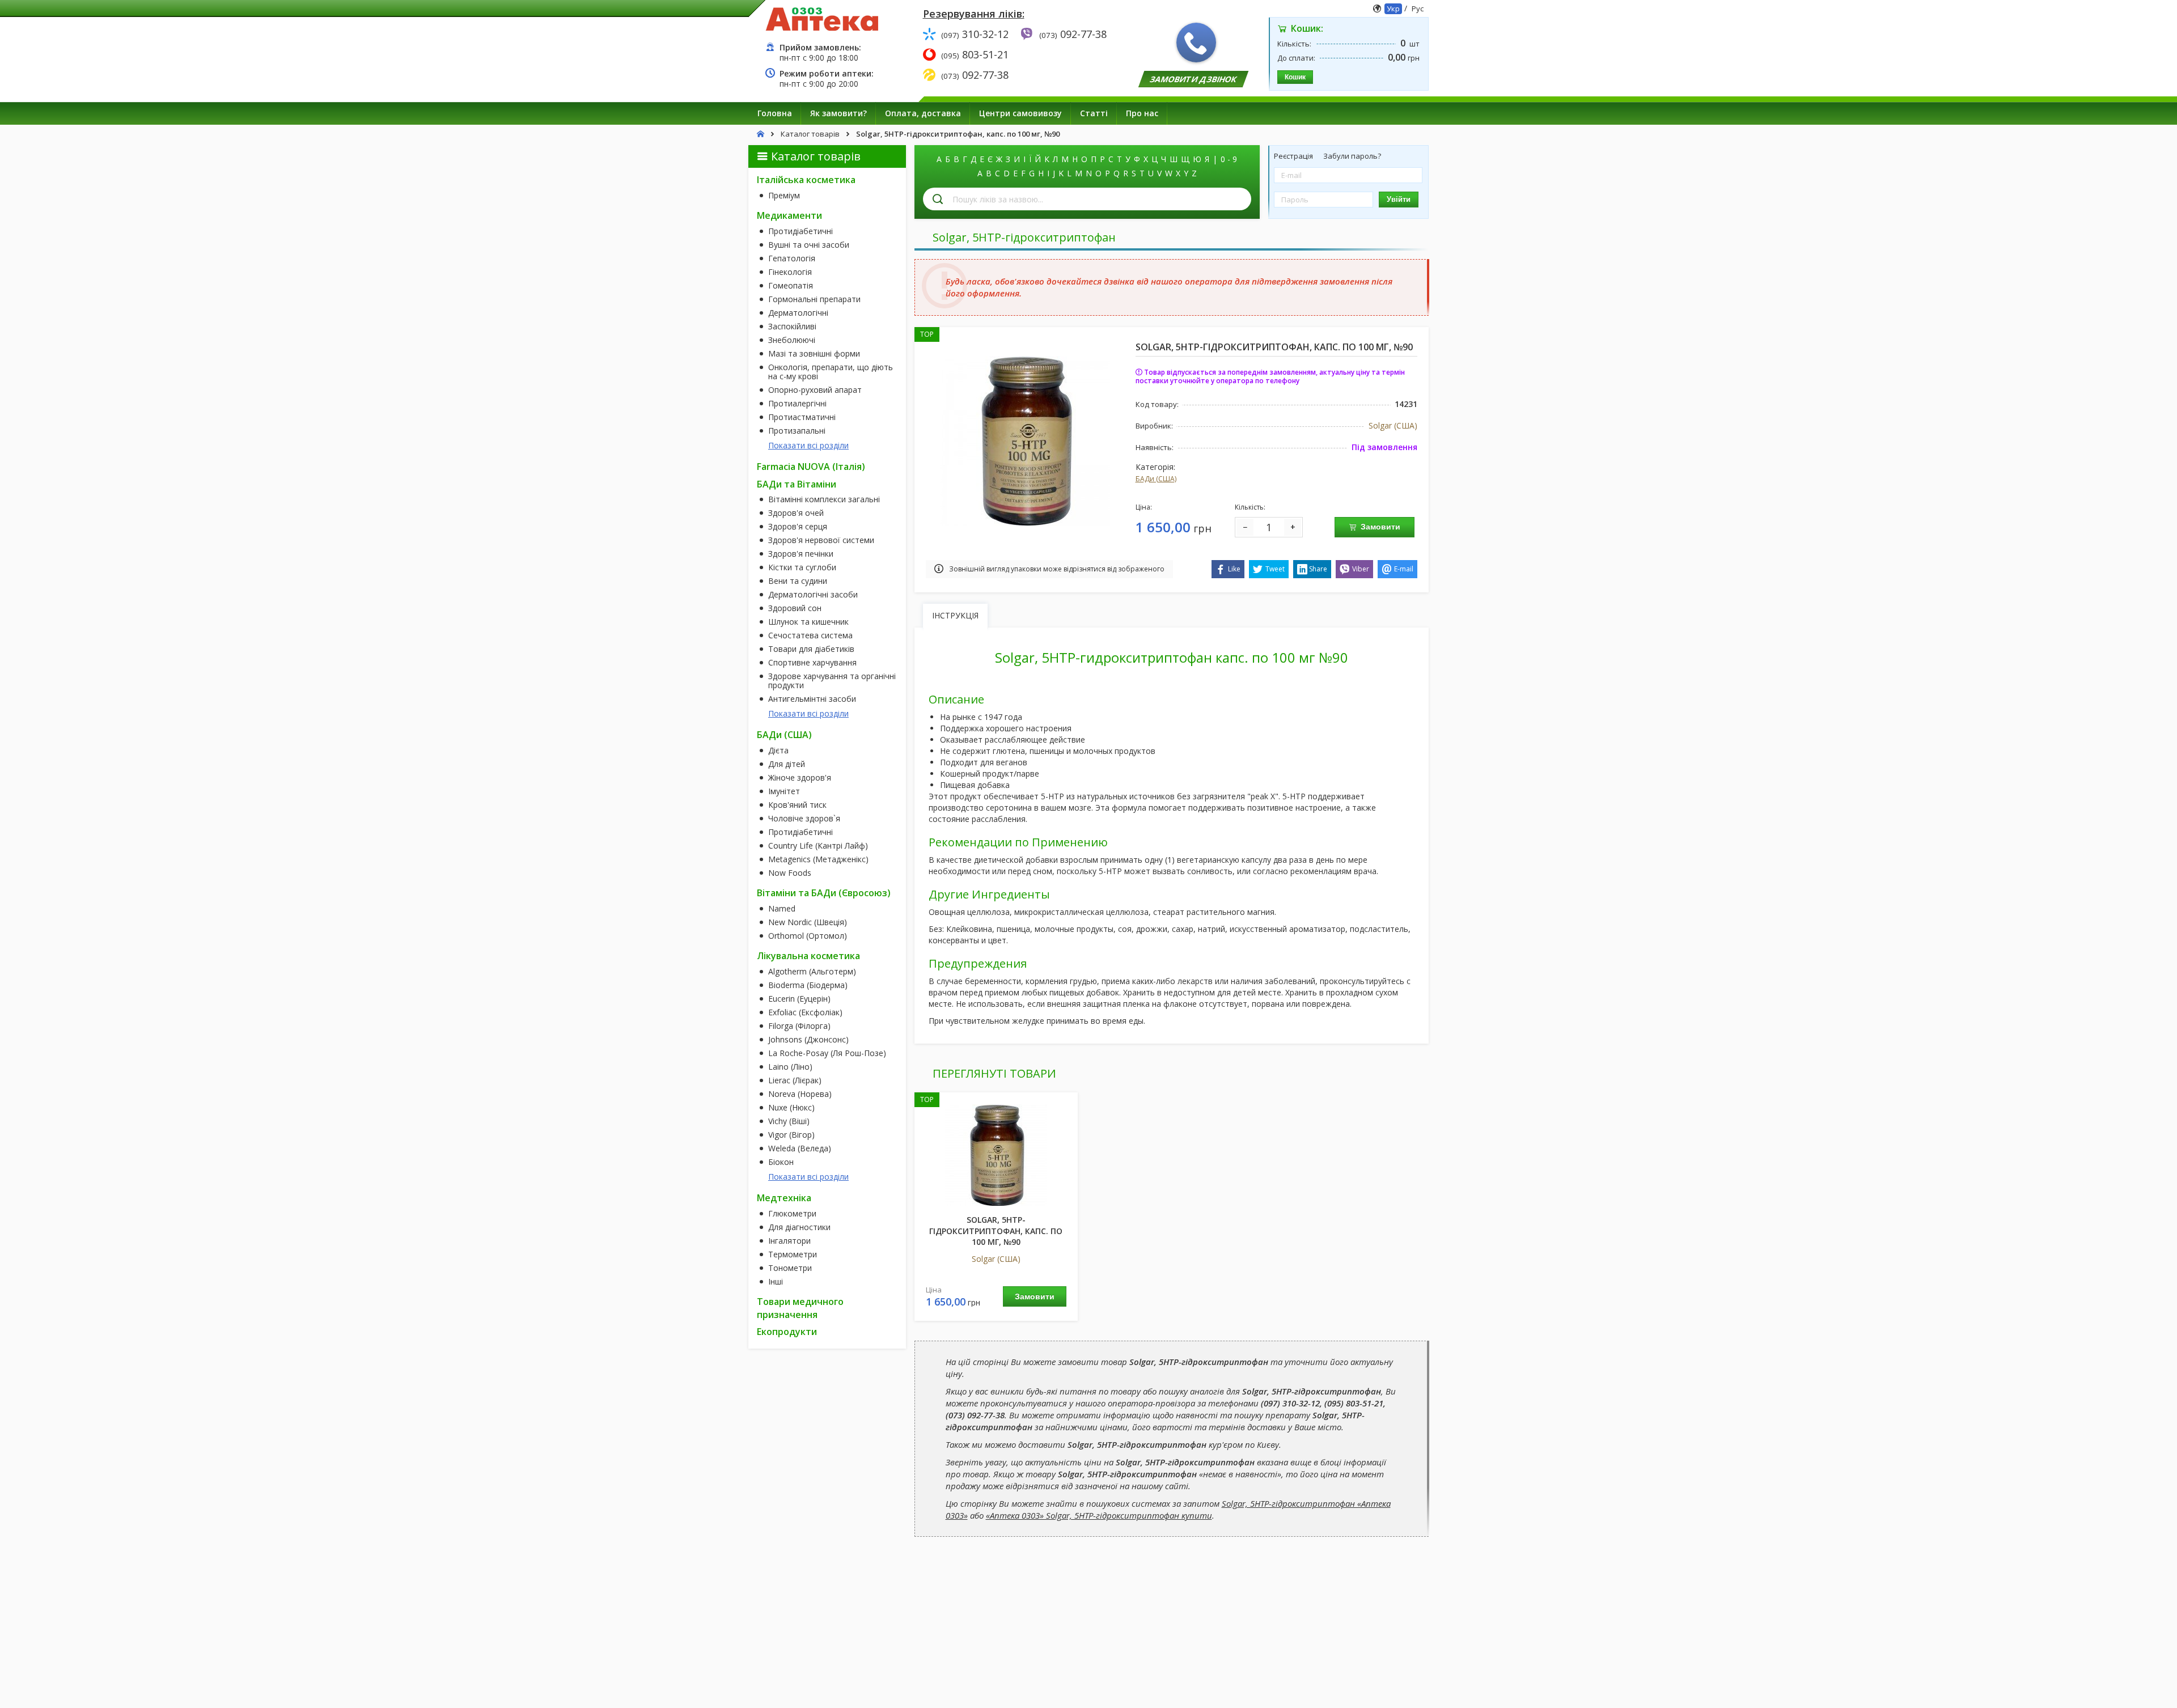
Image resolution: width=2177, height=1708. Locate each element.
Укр (1393, 9)
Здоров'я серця (798, 527)
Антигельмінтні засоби (812, 699)
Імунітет (784, 791)
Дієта (778, 751)
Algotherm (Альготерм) (812, 972)
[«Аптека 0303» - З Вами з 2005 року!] (822, 18)
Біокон (781, 1162)
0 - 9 (1229, 159)
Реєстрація (1294, 156)
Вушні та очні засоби (809, 245)
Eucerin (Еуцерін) (799, 999)
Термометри (793, 1254)
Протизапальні (797, 431)
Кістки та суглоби (802, 567)
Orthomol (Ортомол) (808, 936)
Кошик (1295, 77)
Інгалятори (789, 1241)
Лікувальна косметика (808, 956)
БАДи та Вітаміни (797, 484)
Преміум (784, 196)
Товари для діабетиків (811, 649)
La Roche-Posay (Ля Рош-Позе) (827, 1053)
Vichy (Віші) (789, 1121)
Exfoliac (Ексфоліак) (805, 1012)
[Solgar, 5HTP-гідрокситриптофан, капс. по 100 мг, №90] (1025, 440)
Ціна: (1144, 507)
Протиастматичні (802, 417)
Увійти (1399, 199)
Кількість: (1250, 507)
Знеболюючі (792, 340)
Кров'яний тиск (797, 805)
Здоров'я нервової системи (821, 540)
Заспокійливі (792, 327)
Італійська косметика (806, 180)
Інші (776, 1282)
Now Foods (790, 873)
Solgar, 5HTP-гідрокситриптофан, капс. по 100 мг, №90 (996, 1231)
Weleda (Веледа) (800, 1148)
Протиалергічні (797, 404)
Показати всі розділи (808, 445)
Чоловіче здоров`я (804, 819)
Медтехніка (784, 1198)
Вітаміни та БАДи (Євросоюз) (824, 893)
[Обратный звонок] (1196, 43)
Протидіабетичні (801, 231)
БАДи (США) (784, 735)
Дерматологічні (798, 313)
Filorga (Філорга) (799, 1026)
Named (782, 909)
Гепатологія (792, 258)
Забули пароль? (1352, 156)
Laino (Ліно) (790, 1067)
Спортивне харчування (812, 663)
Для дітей (787, 764)
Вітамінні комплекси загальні (824, 499)
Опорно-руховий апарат (815, 390)
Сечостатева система (810, 635)
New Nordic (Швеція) (808, 922)
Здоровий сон (795, 608)
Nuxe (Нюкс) (791, 1108)
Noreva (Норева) (800, 1094)
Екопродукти (787, 1332)
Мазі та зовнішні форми (814, 354)
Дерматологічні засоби (813, 595)
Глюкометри (792, 1214)
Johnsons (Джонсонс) (808, 1040)
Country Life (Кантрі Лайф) (818, 846)
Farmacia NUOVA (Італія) (811, 467)
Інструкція (955, 615)
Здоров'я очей (796, 513)
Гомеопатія (791, 286)
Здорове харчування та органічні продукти (832, 681)
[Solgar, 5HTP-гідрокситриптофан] (996, 1154)
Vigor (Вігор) (791, 1135)
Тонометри (790, 1268)
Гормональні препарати (814, 299)
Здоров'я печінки (801, 554)
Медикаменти (789, 215)
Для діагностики (799, 1227)
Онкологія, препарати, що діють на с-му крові (831, 372)
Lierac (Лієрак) (795, 1080)
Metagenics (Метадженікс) (818, 859)
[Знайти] (938, 199)
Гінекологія (790, 272)
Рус (1418, 9)
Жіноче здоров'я (800, 778)
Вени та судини (798, 581)
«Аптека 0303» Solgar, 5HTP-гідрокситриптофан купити (1099, 1515)
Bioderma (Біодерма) (808, 985)
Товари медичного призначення (800, 1308)
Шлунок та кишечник (808, 622)
